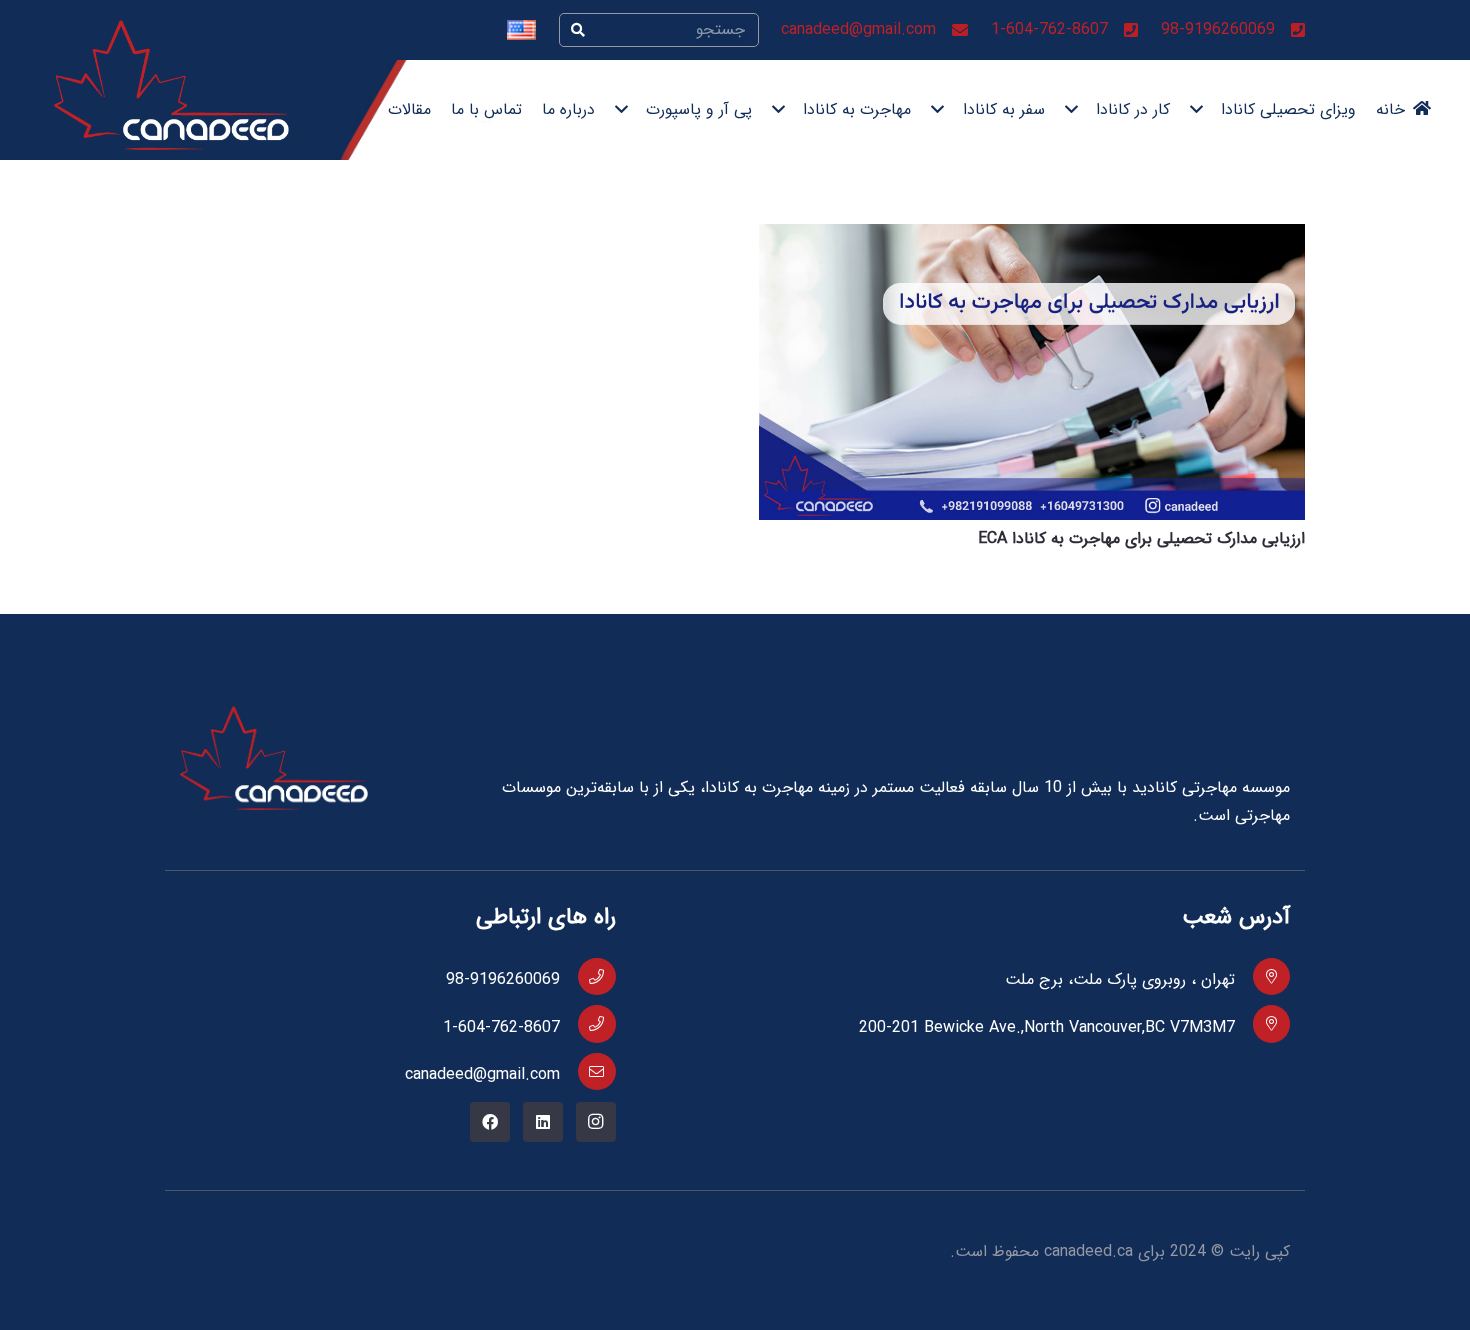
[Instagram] (596, 1122)
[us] (521, 30)
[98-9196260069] (588, 977)
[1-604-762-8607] (588, 1024)
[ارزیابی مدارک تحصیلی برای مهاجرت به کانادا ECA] (1032, 237)
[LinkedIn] (543, 1122)
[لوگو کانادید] (171, 85)
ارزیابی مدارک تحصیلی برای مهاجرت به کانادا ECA (1141, 538)
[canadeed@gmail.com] (588, 1072)
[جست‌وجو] (578, 30)
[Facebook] (490, 1122)
